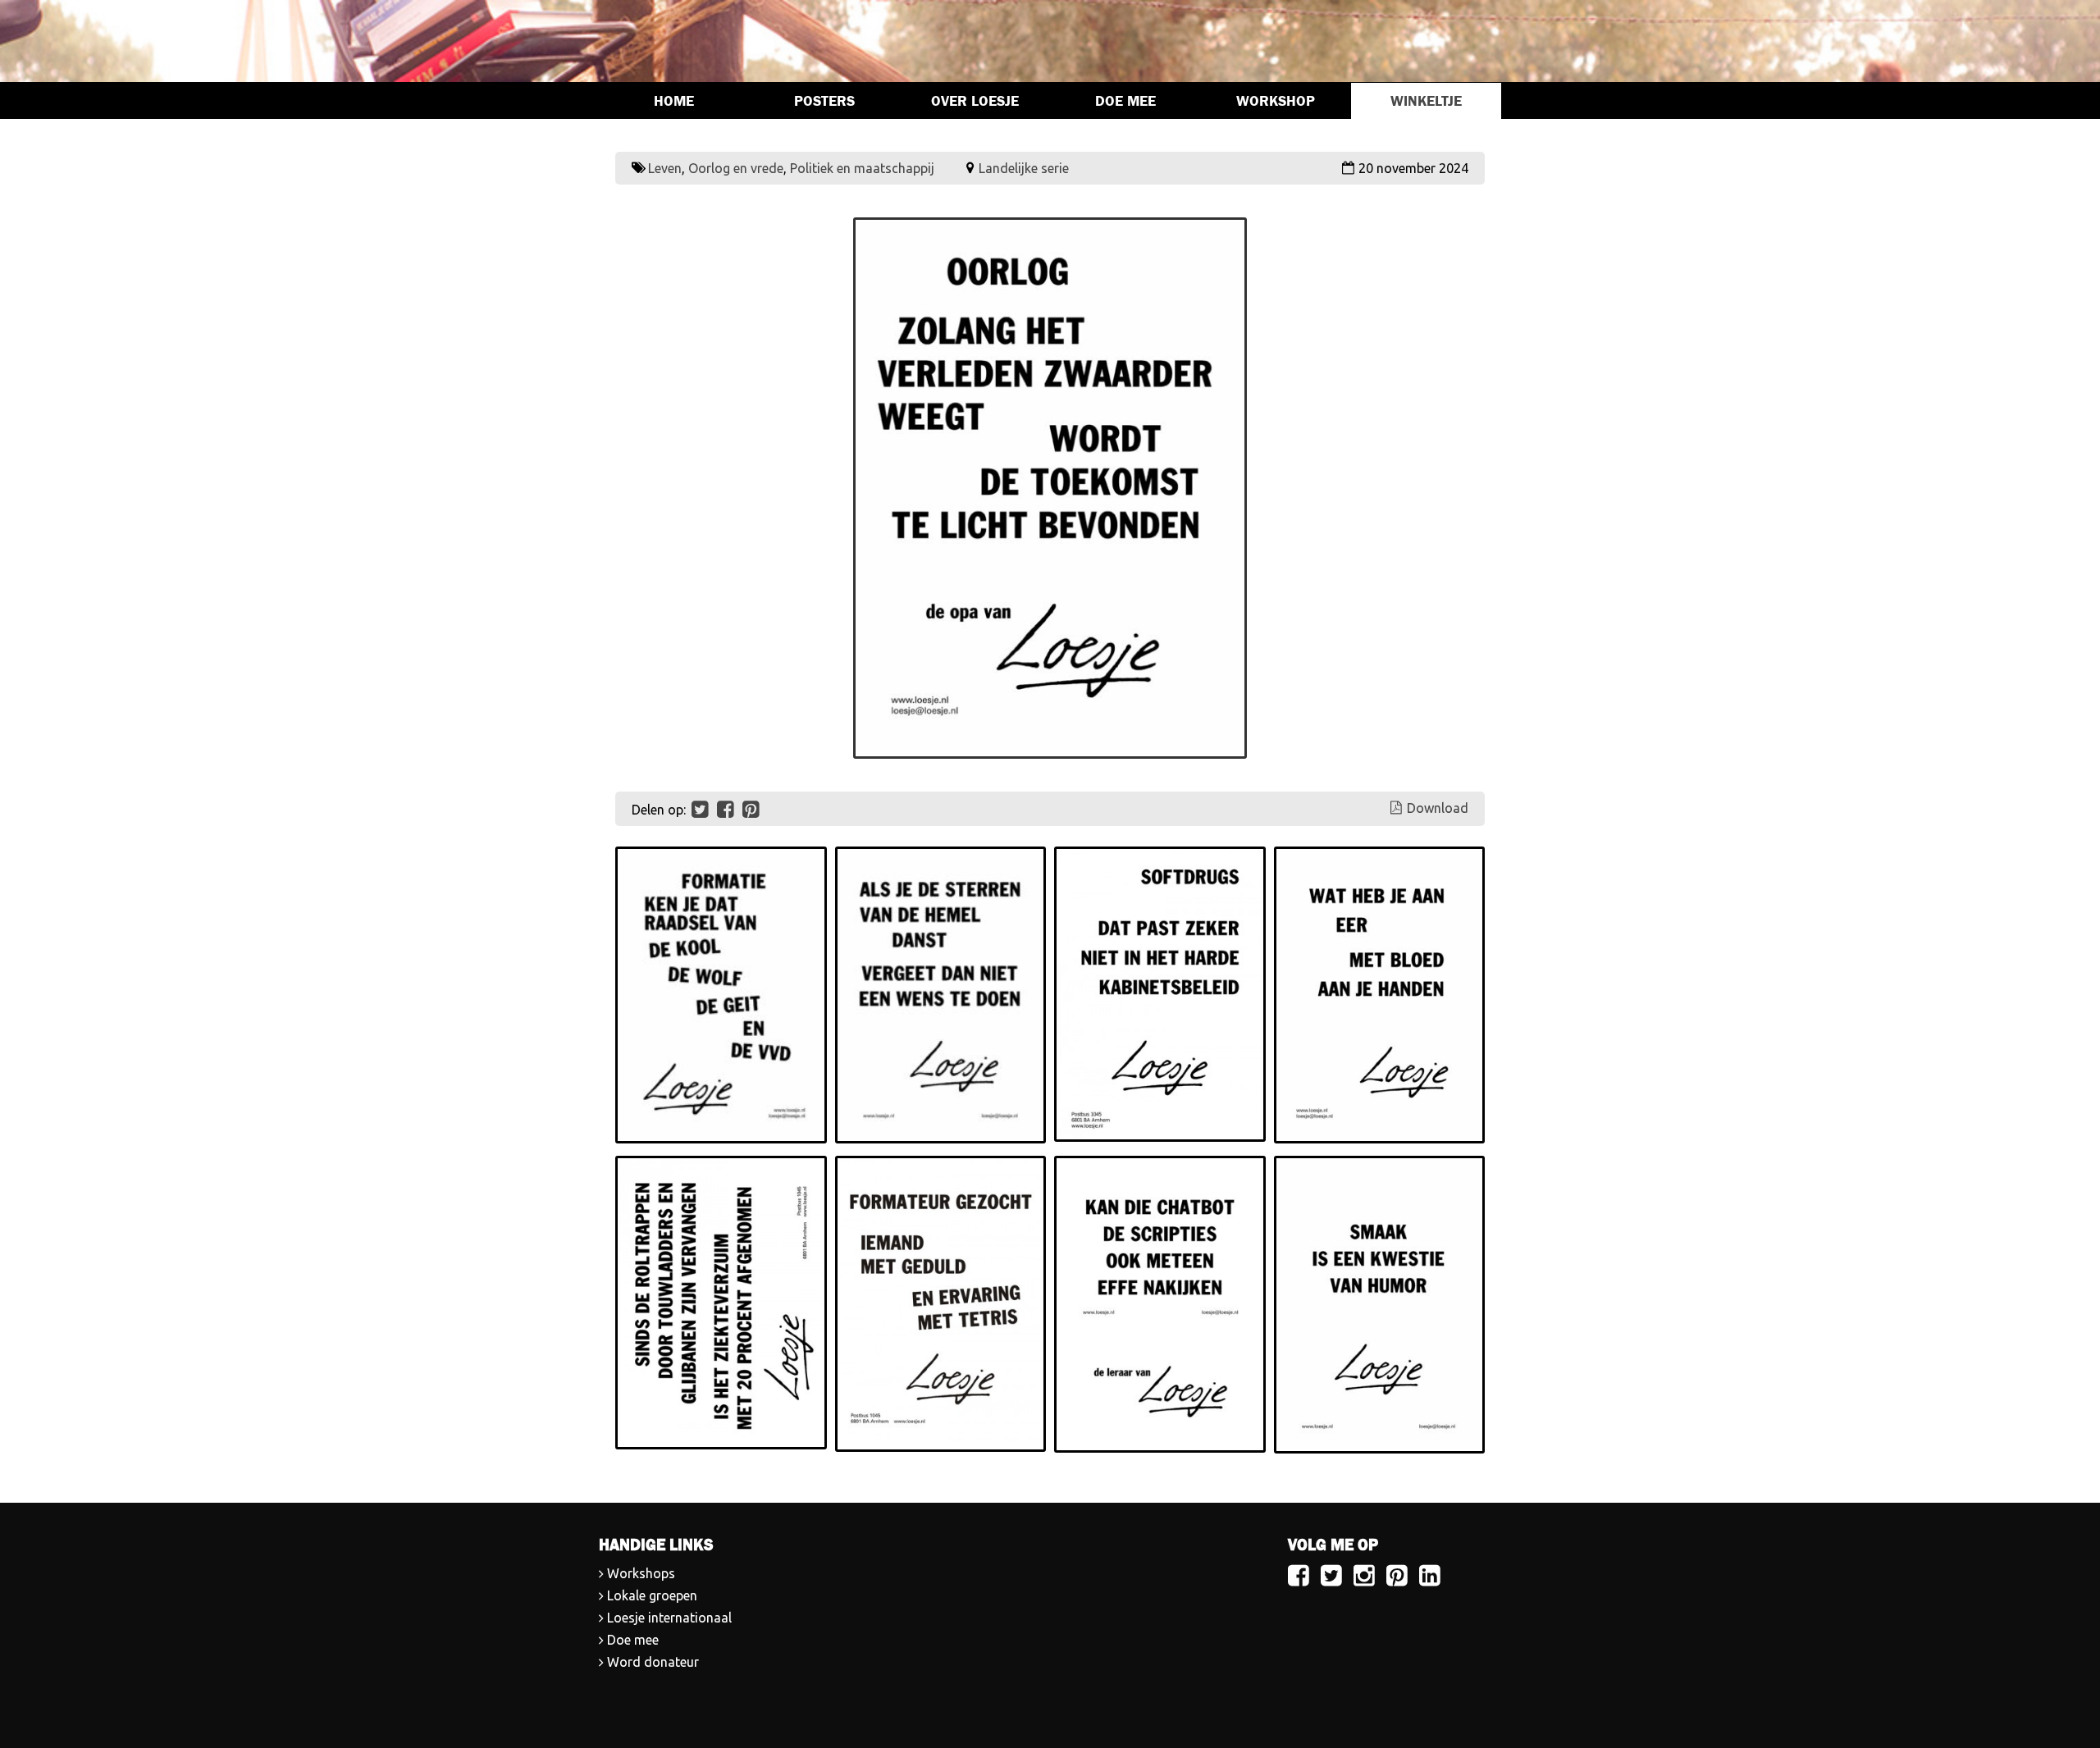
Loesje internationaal (669, 1618)
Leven (665, 168)
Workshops (641, 1573)
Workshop (1276, 101)
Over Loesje (975, 101)
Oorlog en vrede (736, 168)
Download (1438, 808)
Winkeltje (1426, 101)
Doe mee (1125, 101)
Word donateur (653, 1662)
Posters (824, 101)
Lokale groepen (652, 1595)
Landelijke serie (1024, 168)
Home (674, 101)
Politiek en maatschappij (862, 168)
